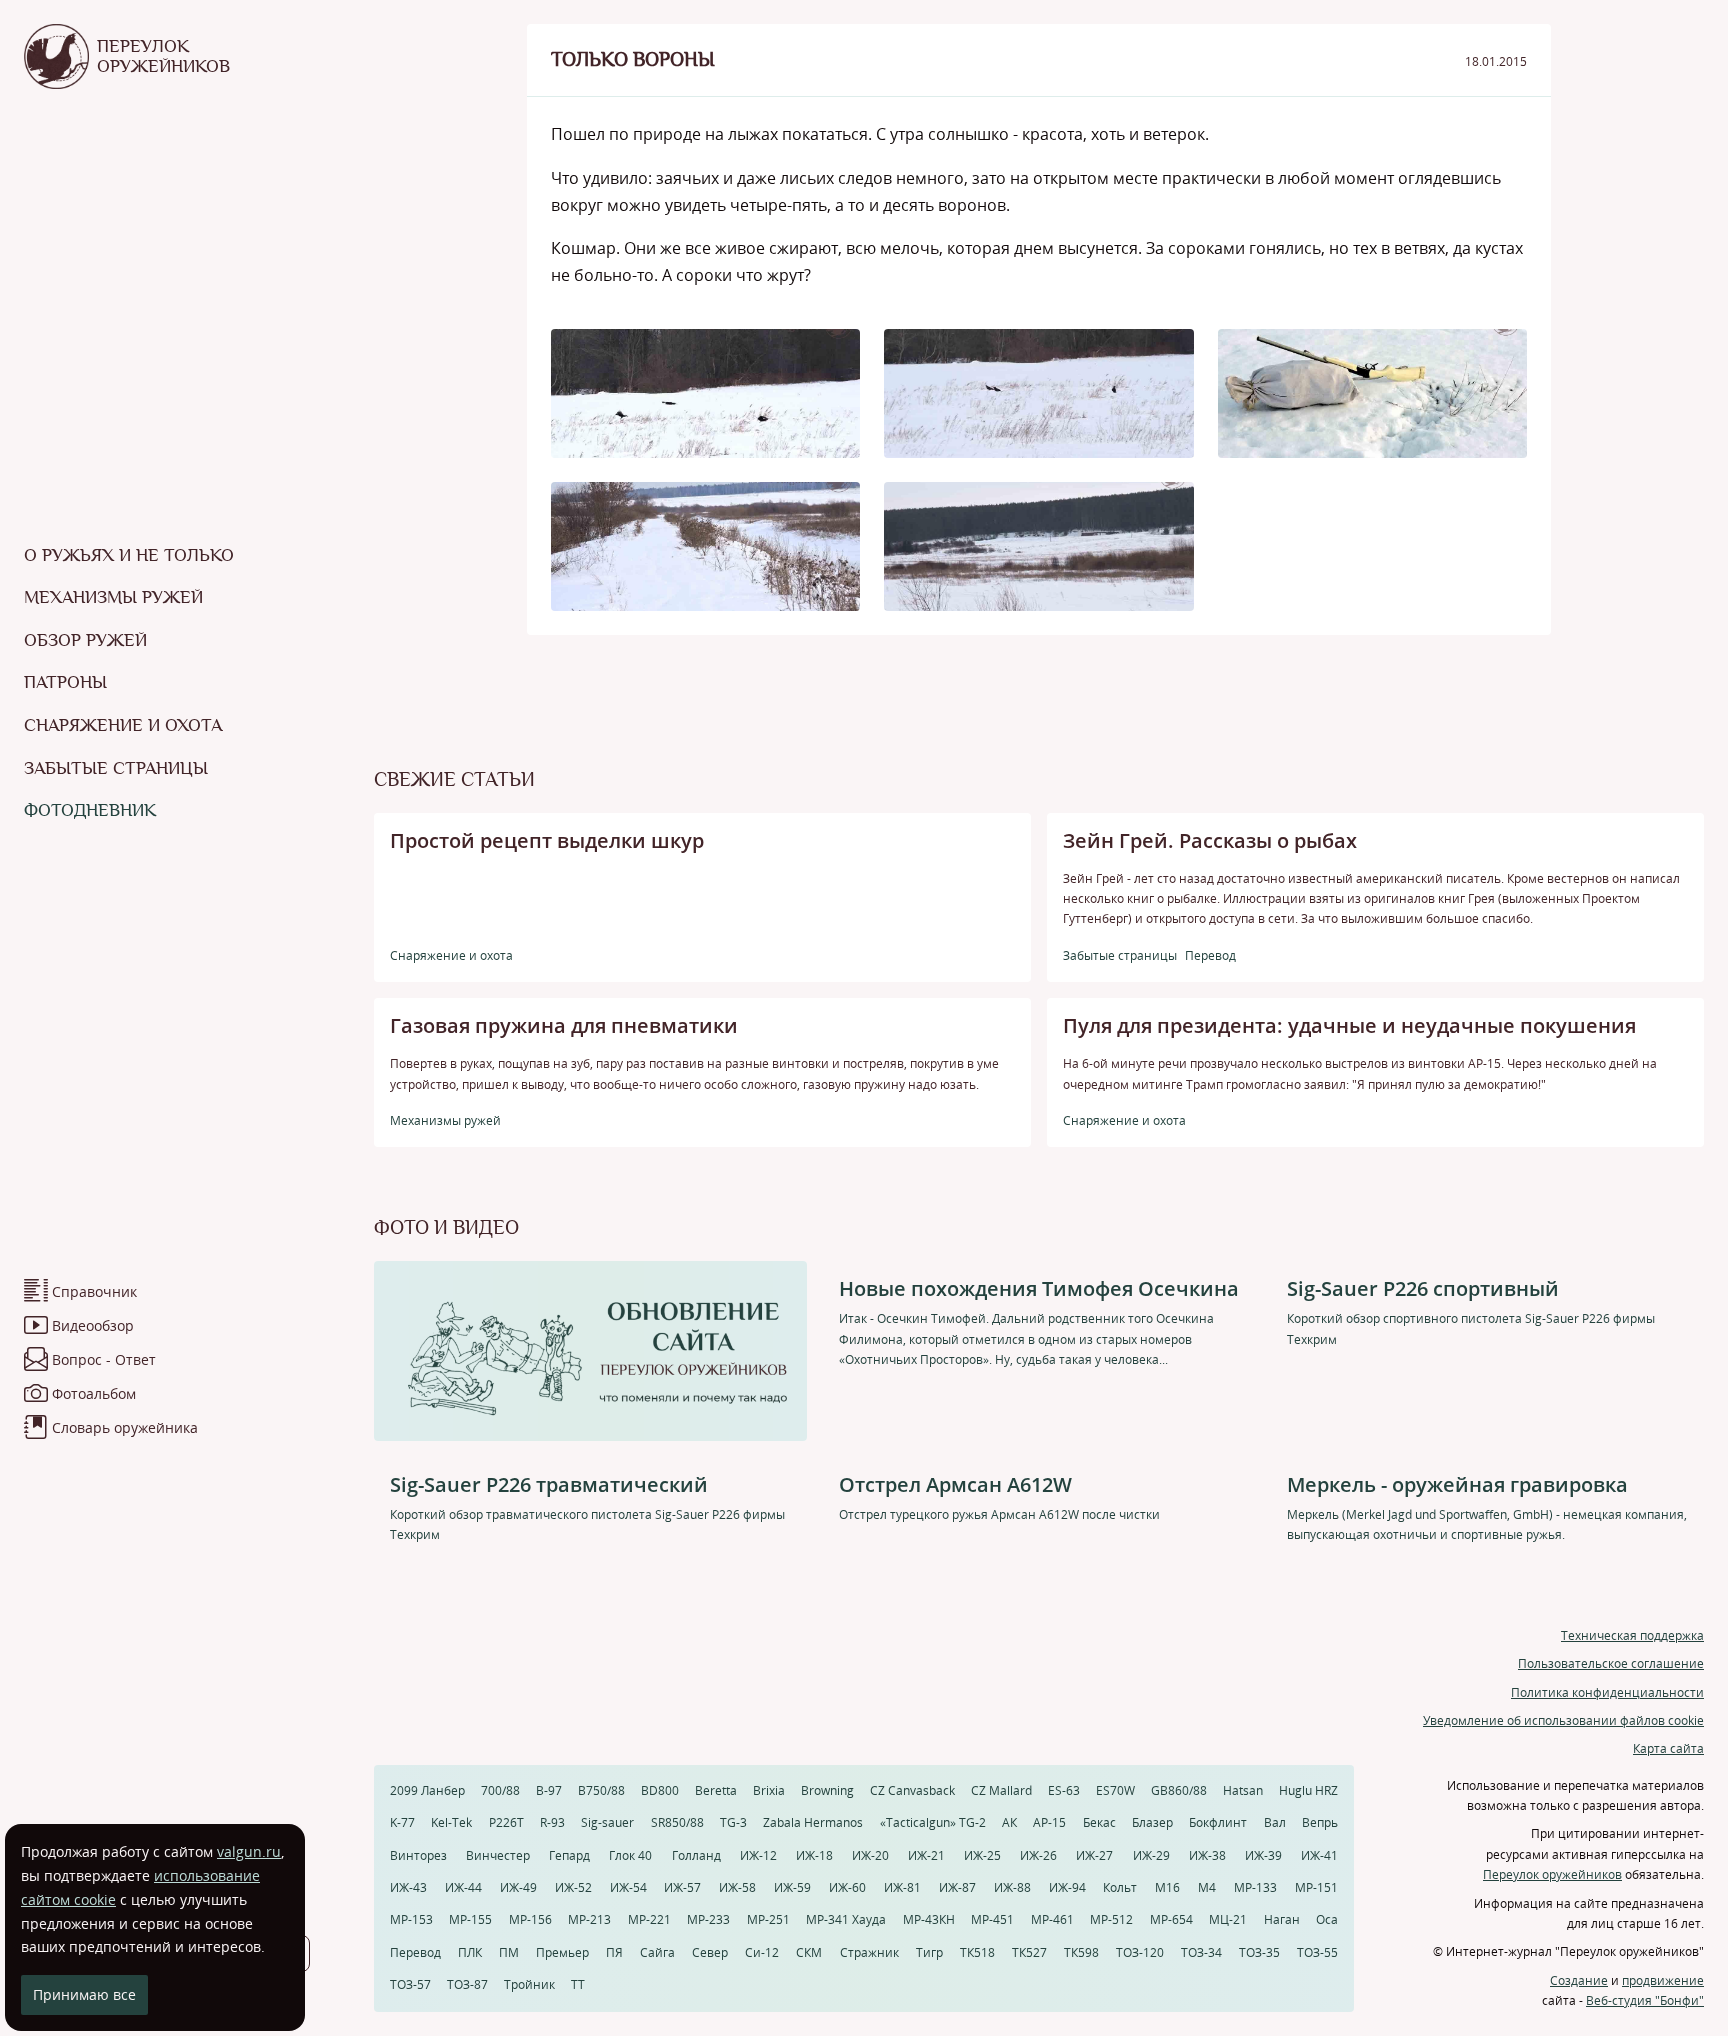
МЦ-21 (1228, 1919)
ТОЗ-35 (1259, 1952)
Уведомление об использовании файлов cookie (1563, 1720)
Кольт (1120, 1887)
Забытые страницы (116, 768)
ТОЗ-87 (467, 1984)
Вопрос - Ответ (104, 1359)
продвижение (1663, 1980)
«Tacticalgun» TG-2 (933, 1822)
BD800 (660, 1790)
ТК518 (977, 1952)
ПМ (509, 1952)
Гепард (569, 1855)
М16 (1167, 1887)
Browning (827, 1790)
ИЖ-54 (628, 1887)
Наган (1282, 1919)
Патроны (65, 682)
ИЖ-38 (1207, 1855)
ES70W (1115, 1790)
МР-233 (708, 1919)
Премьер (562, 1952)
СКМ (809, 1952)
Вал (1275, 1822)
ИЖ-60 (847, 1887)
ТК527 (1029, 1952)
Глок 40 (630, 1855)
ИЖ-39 (1263, 1855)
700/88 (500, 1790)
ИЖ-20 (870, 1855)
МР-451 (992, 1919)
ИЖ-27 (1094, 1855)
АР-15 (1049, 1822)
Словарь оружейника (125, 1427)
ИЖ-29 (1151, 1855)
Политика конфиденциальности (1607, 1692)
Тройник (529, 1984)
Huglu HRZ (1308, 1790)
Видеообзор (93, 1325)
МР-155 (470, 1919)
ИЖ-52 (573, 1887)
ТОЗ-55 (1317, 1952)
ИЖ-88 (1012, 1887)
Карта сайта (1668, 1748)
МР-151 (1316, 1887)
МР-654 (1171, 1919)
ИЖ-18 (814, 1855)
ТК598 (1081, 1952)
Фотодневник (90, 810)
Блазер (1152, 1822)
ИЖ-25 (982, 1855)
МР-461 (1052, 1919)
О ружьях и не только (129, 555)
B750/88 (601, 1790)
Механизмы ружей (113, 597)
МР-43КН (929, 1919)
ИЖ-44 (463, 1887)
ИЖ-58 (737, 1887)
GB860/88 (1179, 1790)
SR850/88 (677, 1822)
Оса (1327, 1919)
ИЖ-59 (792, 1887)
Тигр (929, 1952)
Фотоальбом (94, 1393)
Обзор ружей (85, 640)
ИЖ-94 (1067, 1887)
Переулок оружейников (1552, 1874)
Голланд (696, 1855)
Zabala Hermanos (813, 1822)
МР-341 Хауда (846, 1919)
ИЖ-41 (1319, 1855)
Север (710, 1952)
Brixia (769, 1790)
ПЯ (614, 1952)
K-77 (402, 1822)
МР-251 (768, 1919)
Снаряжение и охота (123, 725)
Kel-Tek (451, 1822)
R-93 (552, 1822)
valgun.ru (249, 1851)
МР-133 (1255, 1887)
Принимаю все (84, 1994)
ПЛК (470, 1952)
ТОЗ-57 (410, 1984)
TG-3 (733, 1822)
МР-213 (589, 1919)
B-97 (549, 1790)
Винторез (418, 1855)
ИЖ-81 (902, 1887)
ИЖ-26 (1038, 1855)
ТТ (578, 1984)
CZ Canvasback (912, 1790)
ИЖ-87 (957, 1887)
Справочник (94, 1291)
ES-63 (1064, 1790)
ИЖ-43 (408, 1887)
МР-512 (1111, 1919)
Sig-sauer (607, 1822)
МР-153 (411, 1919)
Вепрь (1320, 1822)
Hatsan (1243, 1790)
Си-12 (762, 1952)
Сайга (657, 1952)
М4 (1207, 1887)
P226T (506, 1822)
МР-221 (649, 1919)
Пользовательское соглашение (1611, 1663)
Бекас (1099, 1822)
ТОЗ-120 (1140, 1952)
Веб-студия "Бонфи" (1645, 2000)
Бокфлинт (1218, 1822)
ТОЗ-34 (1201, 1952)
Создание (1579, 1980)
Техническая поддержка (1632, 1635)
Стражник (869, 1952)
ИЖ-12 (758, 1855)
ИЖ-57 (682, 1887)
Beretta (716, 1790)
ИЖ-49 (518, 1887)
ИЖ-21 (926, 1855)
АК (1009, 1822)
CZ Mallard (1001, 1790)
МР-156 (530, 1919)
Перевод (415, 1952)
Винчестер (498, 1855)
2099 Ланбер (427, 1790)
